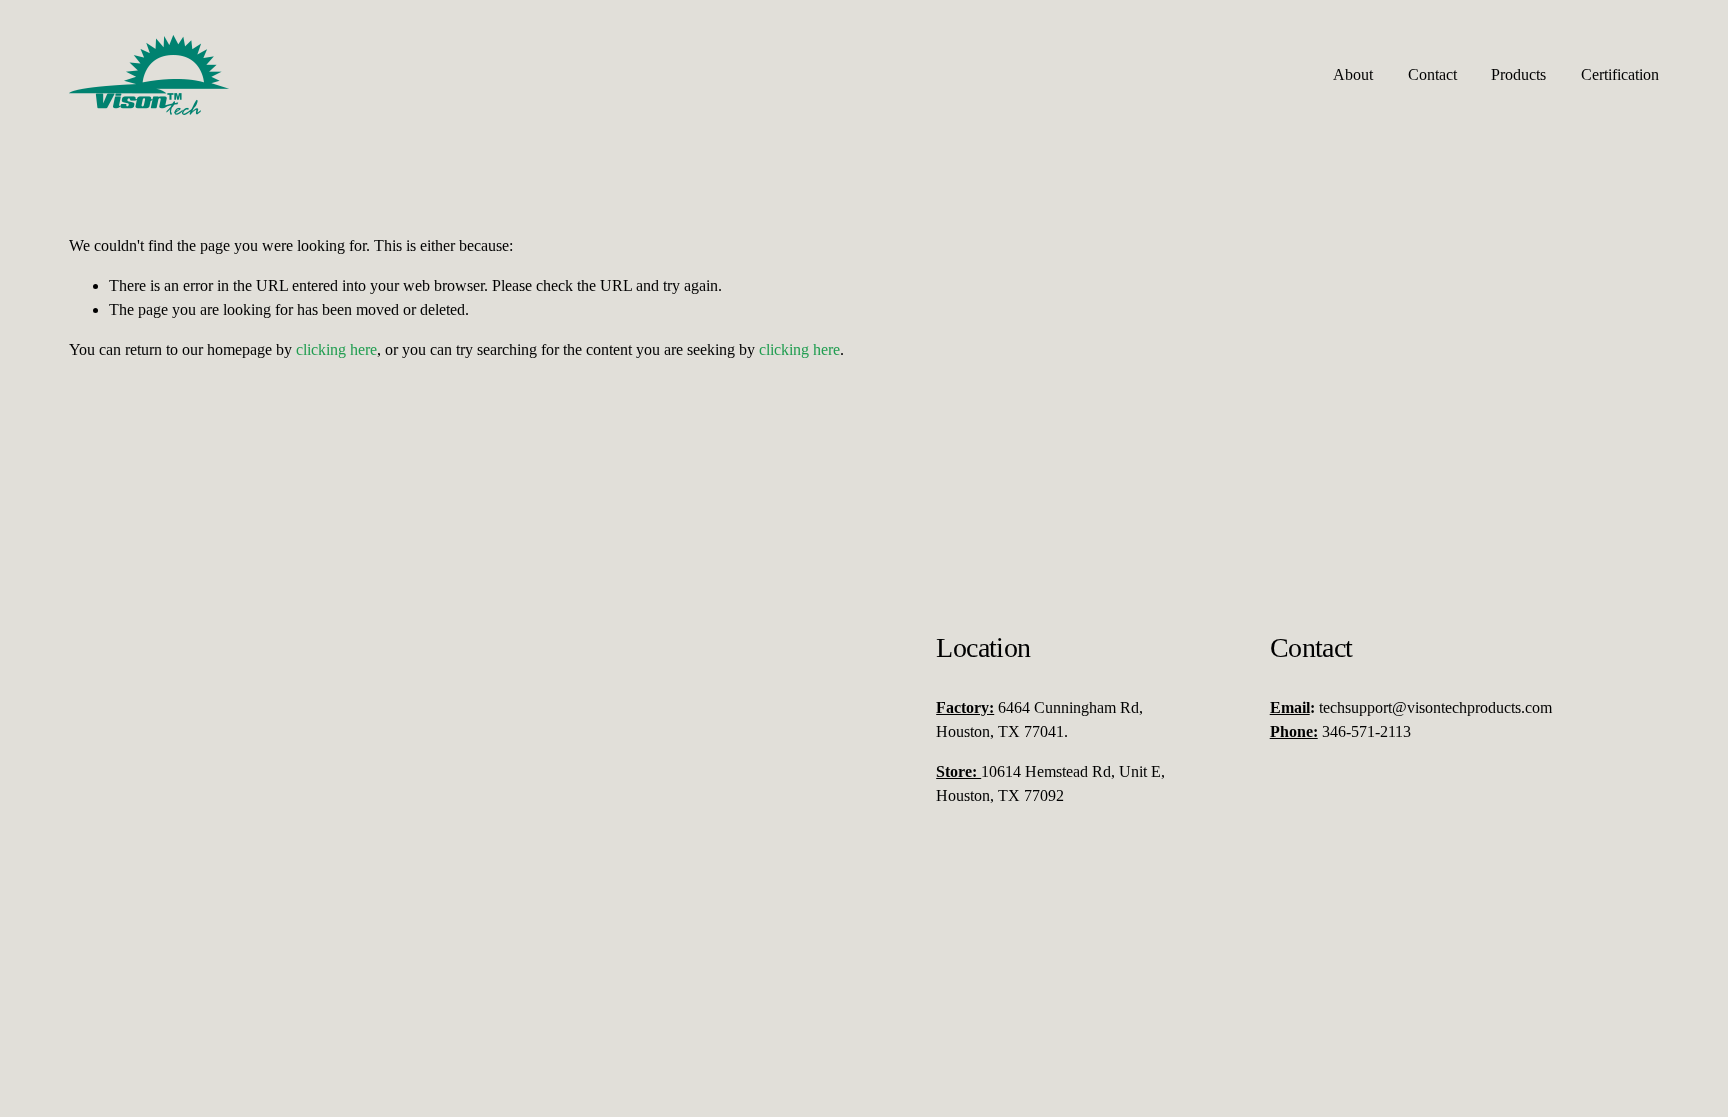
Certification (1620, 74)
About (1353, 74)
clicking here (336, 349)
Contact (1432, 74)
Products (1518, 74)
